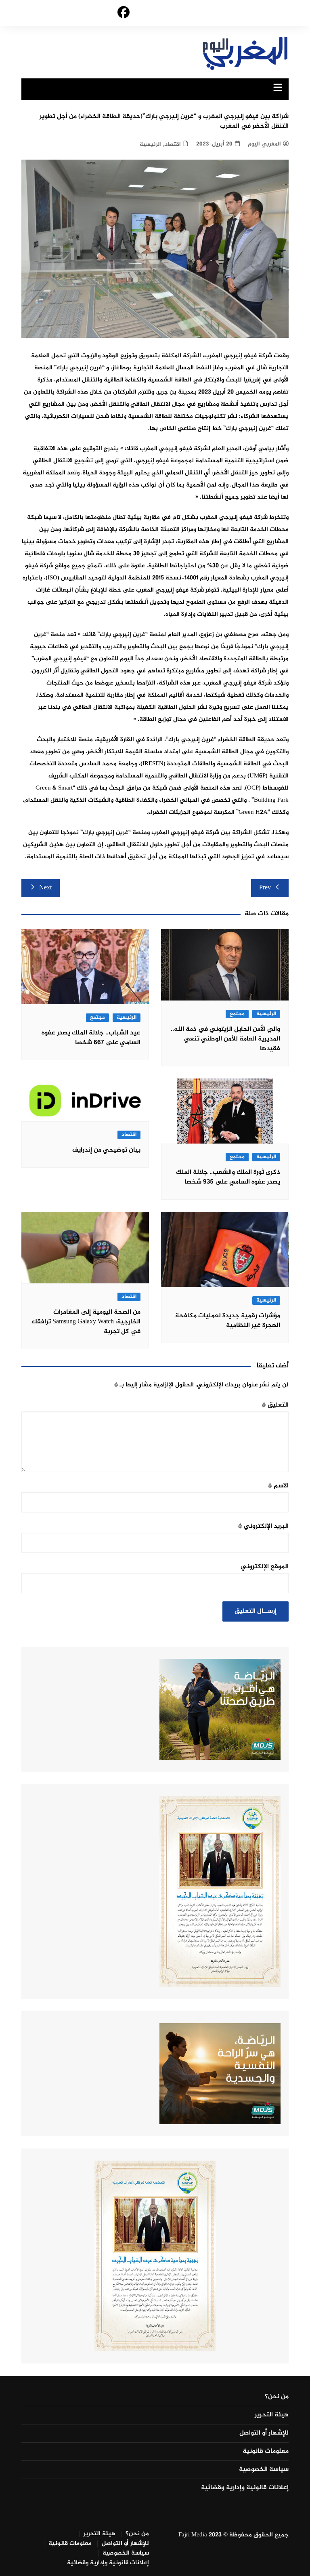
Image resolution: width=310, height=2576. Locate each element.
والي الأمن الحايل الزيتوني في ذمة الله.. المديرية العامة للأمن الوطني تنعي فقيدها (225, 1039)
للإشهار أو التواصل (264, 2433)
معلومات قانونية (266, 2452)
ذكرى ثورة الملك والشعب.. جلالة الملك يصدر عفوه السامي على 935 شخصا (228, 1177)
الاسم (278, 1486)
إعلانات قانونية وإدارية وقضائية (245, 2488)
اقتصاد (173, 144)
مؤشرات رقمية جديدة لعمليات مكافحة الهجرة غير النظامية (228, 1321)
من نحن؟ (277, 2397)
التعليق (275, 1405)
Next (45, 888)
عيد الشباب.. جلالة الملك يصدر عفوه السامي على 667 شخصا (91, 1038)
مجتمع (237, 1014)
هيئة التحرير (272, 2415)
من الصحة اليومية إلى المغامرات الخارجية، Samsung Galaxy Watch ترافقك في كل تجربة (86, 1322)
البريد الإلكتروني (263, 1526)
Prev (265, 888)
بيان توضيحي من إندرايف (106, 1150)
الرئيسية (150, 144)
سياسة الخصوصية (264, 2470)
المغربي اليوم (264, 144)
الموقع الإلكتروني (265, 1567)
